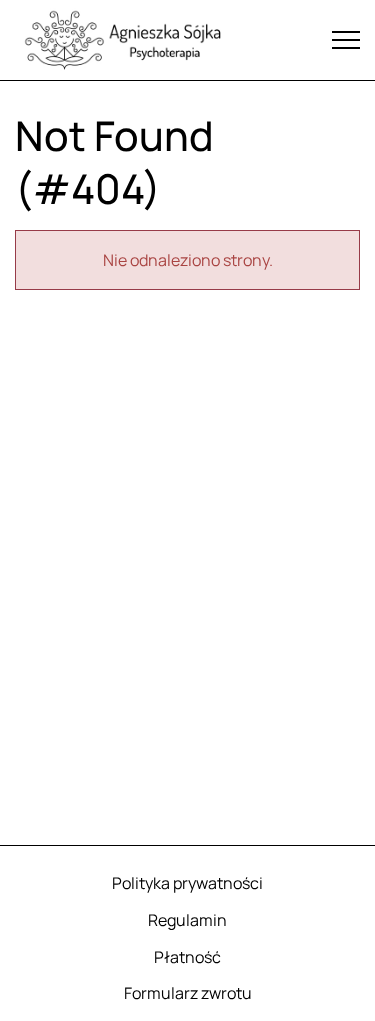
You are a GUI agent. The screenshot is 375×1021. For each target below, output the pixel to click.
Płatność (187, 957)
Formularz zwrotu (188, 993)
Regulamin (187, 920)
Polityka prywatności (187, 883)
